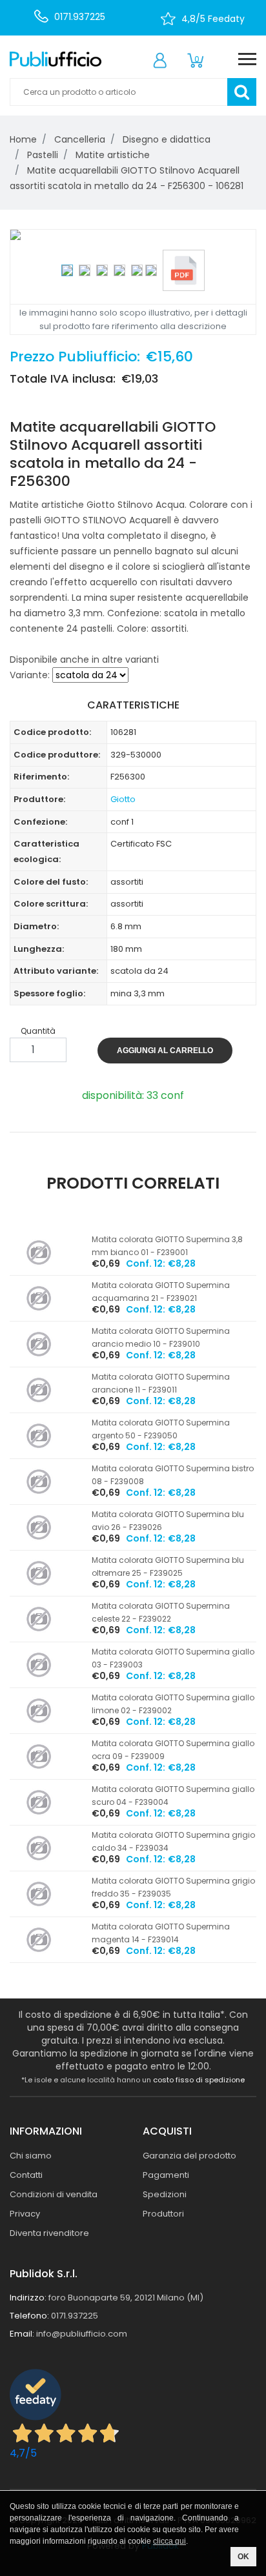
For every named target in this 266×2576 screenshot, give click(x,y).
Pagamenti (166, 2175)
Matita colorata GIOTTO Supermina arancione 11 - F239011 (161, 1383)
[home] (56, 59)
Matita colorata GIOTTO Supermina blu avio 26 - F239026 (168, 1521)
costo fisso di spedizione (199, 2080)
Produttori (163, 2214)
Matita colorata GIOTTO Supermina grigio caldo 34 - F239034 (173, 1841)
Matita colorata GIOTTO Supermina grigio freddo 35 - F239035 (173, 1887)
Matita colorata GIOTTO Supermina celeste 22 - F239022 (161, 1612)
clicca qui (169, 2541)
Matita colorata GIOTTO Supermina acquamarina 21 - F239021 (161, 1292)
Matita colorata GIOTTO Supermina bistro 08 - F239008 (173, 1475)
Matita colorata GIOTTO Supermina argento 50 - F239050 (161, 1429)
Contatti (26, 2175)
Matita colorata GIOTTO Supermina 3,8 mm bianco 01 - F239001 (167, 1246)
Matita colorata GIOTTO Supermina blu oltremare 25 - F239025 (168, 1566)
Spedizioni (165, 2194)
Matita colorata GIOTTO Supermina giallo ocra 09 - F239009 (173, 1750)
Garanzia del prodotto (189, 2156)
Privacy (25, 2214)
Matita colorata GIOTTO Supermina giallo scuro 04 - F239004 (173, 1796)
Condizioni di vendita (54, 2194)
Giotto (123, 799)
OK (243, 2557)
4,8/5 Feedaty (213, 19)
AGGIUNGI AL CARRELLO (165, 1051)
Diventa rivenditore (49, 2233)
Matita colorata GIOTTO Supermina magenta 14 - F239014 (161, 1933)
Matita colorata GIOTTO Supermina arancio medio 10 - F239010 (161, 1337)
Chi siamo (31, 2156)
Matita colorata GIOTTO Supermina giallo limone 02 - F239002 (173, 1704)
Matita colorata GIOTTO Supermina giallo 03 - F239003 (173, 1658)
